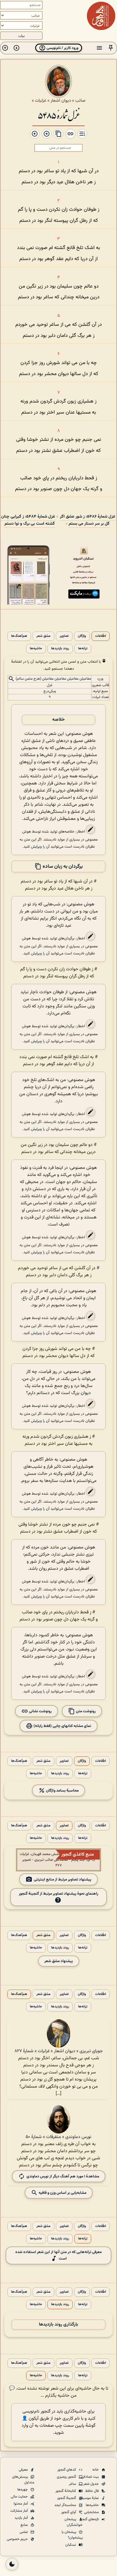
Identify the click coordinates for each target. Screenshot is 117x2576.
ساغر (73, 2484)
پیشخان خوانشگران (74, 2522)
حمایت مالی (20, 2497)
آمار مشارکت (19, 2511)
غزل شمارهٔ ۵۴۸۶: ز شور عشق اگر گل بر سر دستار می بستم (88, 520)
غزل (50, 685)
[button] (111, 48)
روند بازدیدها (60, 649)
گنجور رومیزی (67, 2477)
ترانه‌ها (83, 649)
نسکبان (71, 2545)
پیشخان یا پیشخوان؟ (72, 2535)
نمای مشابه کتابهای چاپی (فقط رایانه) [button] (62, 1726)
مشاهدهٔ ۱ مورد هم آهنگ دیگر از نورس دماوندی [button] (63, 2176)
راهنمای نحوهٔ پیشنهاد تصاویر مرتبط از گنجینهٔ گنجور (58, 1894)
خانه (96, 2470)
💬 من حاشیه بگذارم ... (43, 2392)
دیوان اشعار (61, 101)
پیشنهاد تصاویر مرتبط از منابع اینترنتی (63, 1880)
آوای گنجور (69, 2512)
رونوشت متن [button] (85, 1711)
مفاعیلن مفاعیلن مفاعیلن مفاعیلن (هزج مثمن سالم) (53, 679)
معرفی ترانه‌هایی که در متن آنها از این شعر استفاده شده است (58, 2255)
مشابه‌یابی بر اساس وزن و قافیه (62, 2193)
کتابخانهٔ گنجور (66, 2491)
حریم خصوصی (18, 2539)
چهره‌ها (23, 2490)
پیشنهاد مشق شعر (59, 1961)
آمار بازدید (22, 2518)
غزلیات (41, 101)
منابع (25, 2525)
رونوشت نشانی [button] (40, 1711)
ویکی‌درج (50, 691)
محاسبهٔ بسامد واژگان (62, 1791)
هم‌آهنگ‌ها (19, 636)
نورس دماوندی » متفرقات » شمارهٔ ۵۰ (58, 2137)
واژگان (82, 636)
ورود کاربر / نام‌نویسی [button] (62, 48)
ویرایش (36, 847)
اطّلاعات (101, 636)
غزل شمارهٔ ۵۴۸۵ (58, 115)
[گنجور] (101, 16)
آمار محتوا (21, 2504)
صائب (80, 101)
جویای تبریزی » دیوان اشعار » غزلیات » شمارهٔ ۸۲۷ (59, 2051)
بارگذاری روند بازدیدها (58, 2325)
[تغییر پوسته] (12, 2564)
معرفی (24, 2470)
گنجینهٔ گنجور (67, 2498)
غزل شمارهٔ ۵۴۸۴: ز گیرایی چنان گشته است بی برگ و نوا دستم (28, 520)
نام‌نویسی (31, 2412)
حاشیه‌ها (36, 649)
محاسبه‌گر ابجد (66, 2505)
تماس (24, 2532)
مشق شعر (43, 636)
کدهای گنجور (67, 2470)
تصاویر (64, 636)
